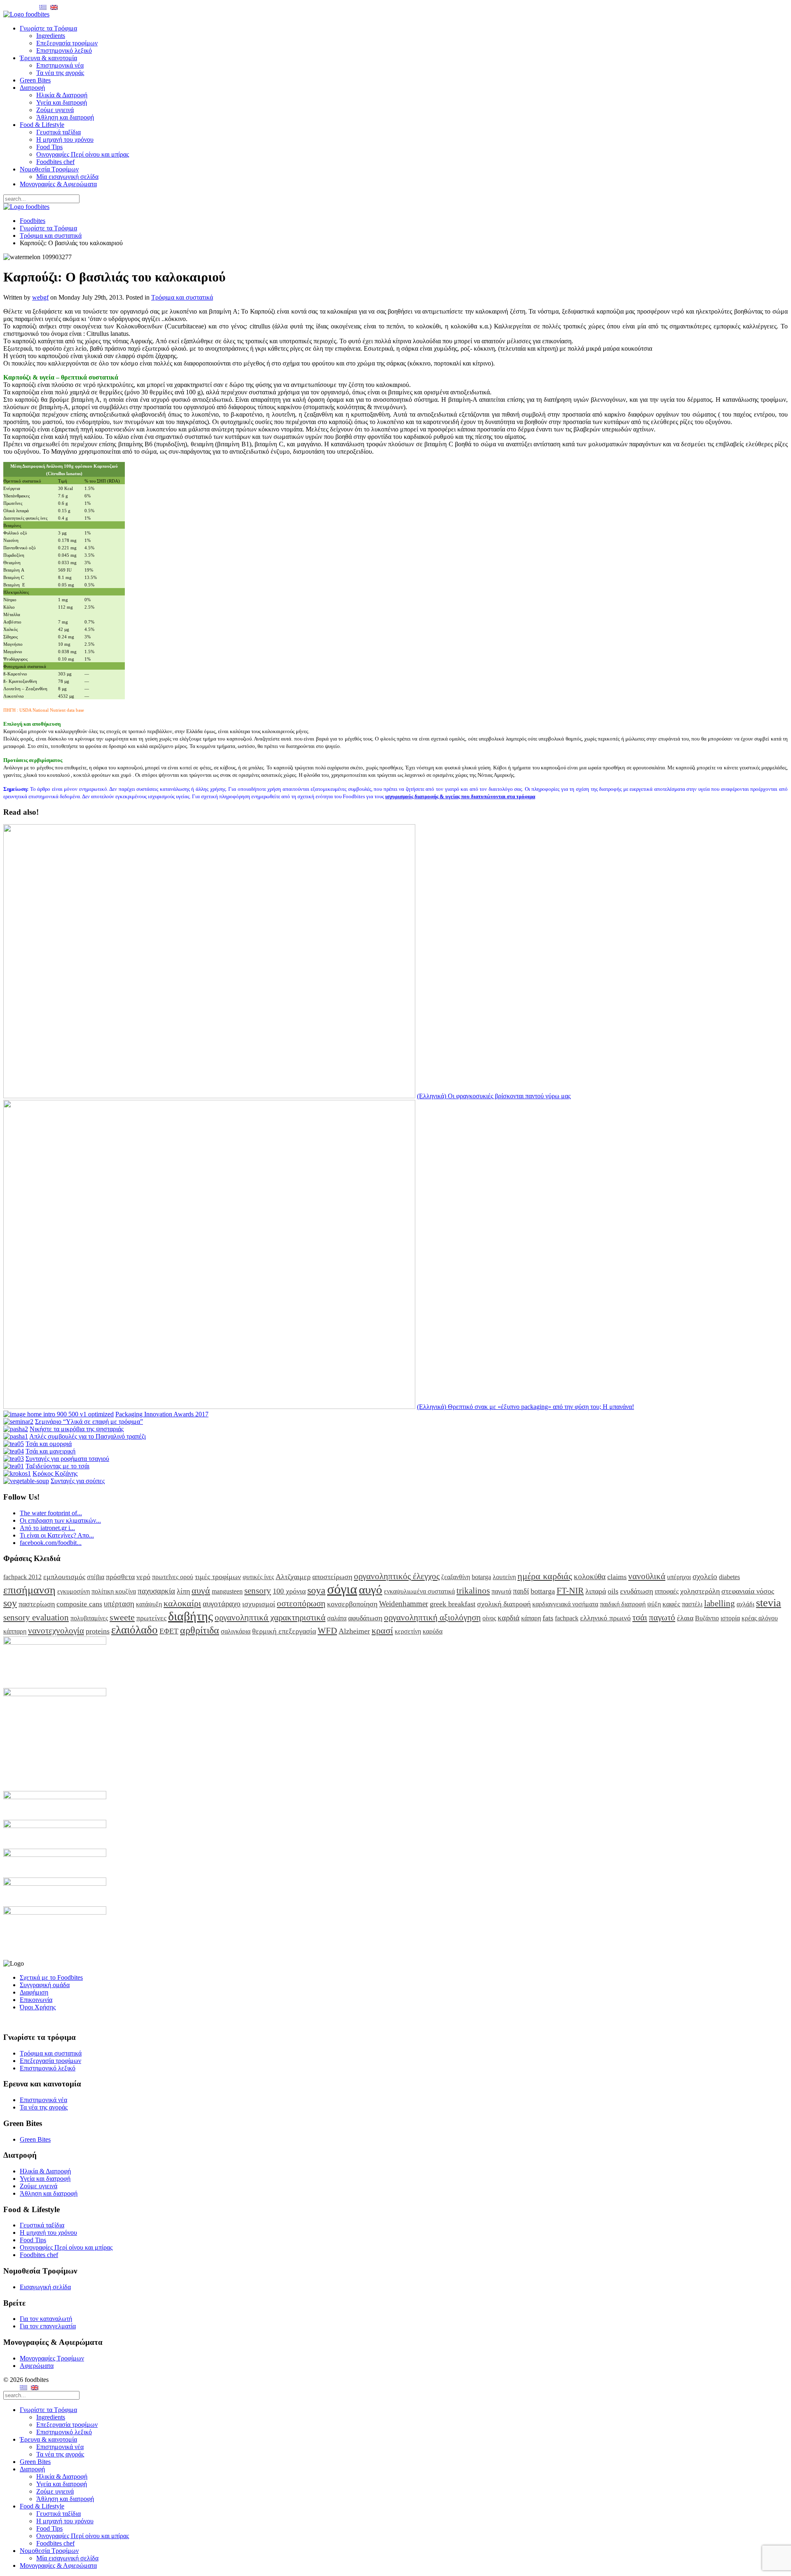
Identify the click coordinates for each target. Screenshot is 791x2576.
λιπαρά (596, 1591)
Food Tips (49, 147)
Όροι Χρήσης (38, 2007)
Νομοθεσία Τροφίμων (49, 169)
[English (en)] (54, 7)
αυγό (371, 1589)
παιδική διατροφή (623, 1604)
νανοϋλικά (647, 1576)
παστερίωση (37, 1604)
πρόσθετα (120, 1577)
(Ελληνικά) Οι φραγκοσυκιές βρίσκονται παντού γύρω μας (494, 1096)
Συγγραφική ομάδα (45, 1985)
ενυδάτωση (637, 1591)
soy (10, 1603)
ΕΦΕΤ (169, 1631)
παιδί (521, 1591)
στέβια (96, 1577)
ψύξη (654, 1604)
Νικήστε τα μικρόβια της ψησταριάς (77, 1429)
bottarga (543, 1591)
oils (613, 1591)
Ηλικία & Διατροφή (62, 95)
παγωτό (662, 1617)
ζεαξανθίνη (456, 1577)
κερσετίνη (408, 1631)
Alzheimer (354, 1631)
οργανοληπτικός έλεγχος (397, 1576)
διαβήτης (191, 1616)
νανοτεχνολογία (56, 1630)
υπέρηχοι (679, 1577)
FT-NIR (570, 1590)
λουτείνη (504, 1577)
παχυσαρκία (156, 1591)
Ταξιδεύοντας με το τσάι (57, 1466)
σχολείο (705, 1576)
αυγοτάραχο (222, 1604)
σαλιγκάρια (236, 1631)
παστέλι (692, 1604)
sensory (258, 1590)
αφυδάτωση (365, 1618)
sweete (122, 1617)
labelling (720, 1603)
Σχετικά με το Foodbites (51, 1977)
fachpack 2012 (22, 1577)
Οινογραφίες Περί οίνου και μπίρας (83, 154)
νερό (143, 1577)
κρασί (382, 1630)
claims (617, 1577)
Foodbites (33, 221)
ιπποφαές (667, 1591)
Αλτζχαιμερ (293, 1577)
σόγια (342, 1589)
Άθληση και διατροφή (65, 117)
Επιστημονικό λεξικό (64, 50)
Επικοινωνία (36, 2000)
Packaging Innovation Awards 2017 (162, 1414)
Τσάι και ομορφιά (49, 1444)
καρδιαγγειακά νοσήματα (565, 1604)
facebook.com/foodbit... (51, 1543)
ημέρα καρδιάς (545, 1576)
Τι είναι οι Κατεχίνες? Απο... (57, 1535)
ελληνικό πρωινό (605, 1618)
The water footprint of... (51, 1513)
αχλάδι (745, 1604)
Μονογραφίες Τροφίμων (52, 2358)
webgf (40, 297)
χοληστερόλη (700, 1591)
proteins (98, 1631)
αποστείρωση (332, 1577)
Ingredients (51, 36)
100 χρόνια (289, 1591)
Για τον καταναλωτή (46, 2319)
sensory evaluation (36, 1617)
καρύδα (433, 1631)
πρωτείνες (151, 1618)
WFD (327, 1630)
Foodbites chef (55, 162)
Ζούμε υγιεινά (55, 110)
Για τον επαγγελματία (48, 2326)
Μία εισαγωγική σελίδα (67, 177)
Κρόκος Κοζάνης (55, 1473)
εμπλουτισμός (64, 1577)
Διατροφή (32, 88)
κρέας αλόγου (760, 1618)
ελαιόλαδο (135, 1630)
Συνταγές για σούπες (78, 1481)
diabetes (729, 1577)
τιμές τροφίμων (218, 1577)
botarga (481, 1577)
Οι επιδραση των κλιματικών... (60, 1520)
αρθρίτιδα (200, 1630)
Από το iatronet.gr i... (47, 1528)
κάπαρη (531, 1618)
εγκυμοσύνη (74, 1591)
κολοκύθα (590, 1576)
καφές (671, 1604)
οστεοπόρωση (301, 1603)
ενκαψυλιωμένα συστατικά (419, 1591)
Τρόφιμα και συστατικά (51, 236)
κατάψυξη (149, 1604)
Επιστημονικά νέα (60, 65)
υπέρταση (119, 1604)
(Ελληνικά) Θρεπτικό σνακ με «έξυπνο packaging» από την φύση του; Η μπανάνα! (525, 1407)
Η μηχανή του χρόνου (65, 139)
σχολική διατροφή (504, 1604)
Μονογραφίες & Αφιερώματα (58, 184)
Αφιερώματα (37, 2366)
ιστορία (730, 1618)
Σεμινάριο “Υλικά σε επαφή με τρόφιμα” (89, 1422)
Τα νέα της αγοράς (60, 73)
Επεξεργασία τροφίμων (67, 43)
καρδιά (509, 1618)
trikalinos (473, 1590)
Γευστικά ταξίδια (59, 132)
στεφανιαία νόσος (748, 1591)
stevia (769, 1603)
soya (316, 1590)
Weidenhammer (404, 1604)
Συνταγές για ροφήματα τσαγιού (67, 1459)
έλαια (685, 1618)
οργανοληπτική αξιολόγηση (432, 1617)
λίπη (183, 1591)
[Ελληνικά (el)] (43, 7)
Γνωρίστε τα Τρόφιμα (48, 28)
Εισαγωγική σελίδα (45, 2287)
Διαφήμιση (34, 1992)
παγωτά (501, 1591)
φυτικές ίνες (258, 1577)
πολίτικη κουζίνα (114, 1591)
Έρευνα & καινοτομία (48, 58)
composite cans (79, 1604)
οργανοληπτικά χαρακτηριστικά (270, 1617)
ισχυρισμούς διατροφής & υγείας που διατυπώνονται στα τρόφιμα (460, 796)
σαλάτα (337, 1618)
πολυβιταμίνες (89, 1618)
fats (548, 1618)
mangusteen (227, 1591)
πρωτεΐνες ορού (173, 1577)
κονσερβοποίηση (352, 1604)
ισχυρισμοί (259, 1604)
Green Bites (35, 80)
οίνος (489, 1618)
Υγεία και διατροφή (62, 102)
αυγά (201, 1590)
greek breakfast (453, 1604)
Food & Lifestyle (42, 125)
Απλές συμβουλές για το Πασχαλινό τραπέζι (88, 1436)
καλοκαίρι (182, 1603)
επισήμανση (29, 1590)
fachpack (567, 1618)
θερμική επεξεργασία (284, 1631)
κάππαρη (15, 1631)
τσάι (640, 1617)
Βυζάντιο (707, 1618)
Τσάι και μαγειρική (50, 1451)
